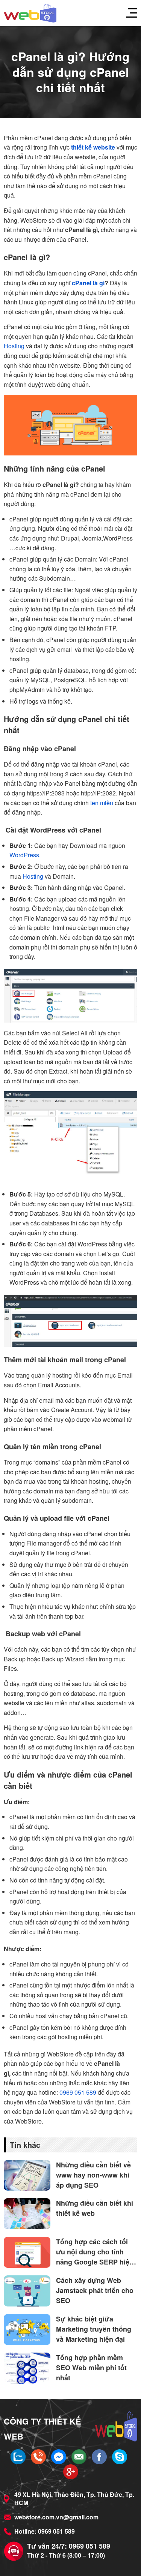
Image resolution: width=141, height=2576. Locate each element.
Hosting (14, 346)
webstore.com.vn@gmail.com (56, 2517)
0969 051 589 (78, 2092)
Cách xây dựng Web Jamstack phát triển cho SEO (95, 2290)
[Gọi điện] (38, 2457)
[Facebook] (99, 2457)
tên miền (102, 803)
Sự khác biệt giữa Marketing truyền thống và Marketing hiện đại (94, 2329)
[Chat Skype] (120, 2457)
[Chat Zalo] (18, 2457)
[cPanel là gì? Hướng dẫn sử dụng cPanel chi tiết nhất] (30, 13)
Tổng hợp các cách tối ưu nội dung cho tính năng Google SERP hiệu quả (95, 2252)
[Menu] (128, 13)
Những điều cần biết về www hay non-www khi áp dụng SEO (93, 2175)
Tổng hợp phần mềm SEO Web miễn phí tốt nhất (91, 2368)
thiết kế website (93, 147)
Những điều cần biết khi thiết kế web (95, 2208)
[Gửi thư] (79, 2457)
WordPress (24, 855)
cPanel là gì (88, 283)
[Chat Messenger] (59, 2457)
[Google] (71, 2472)
